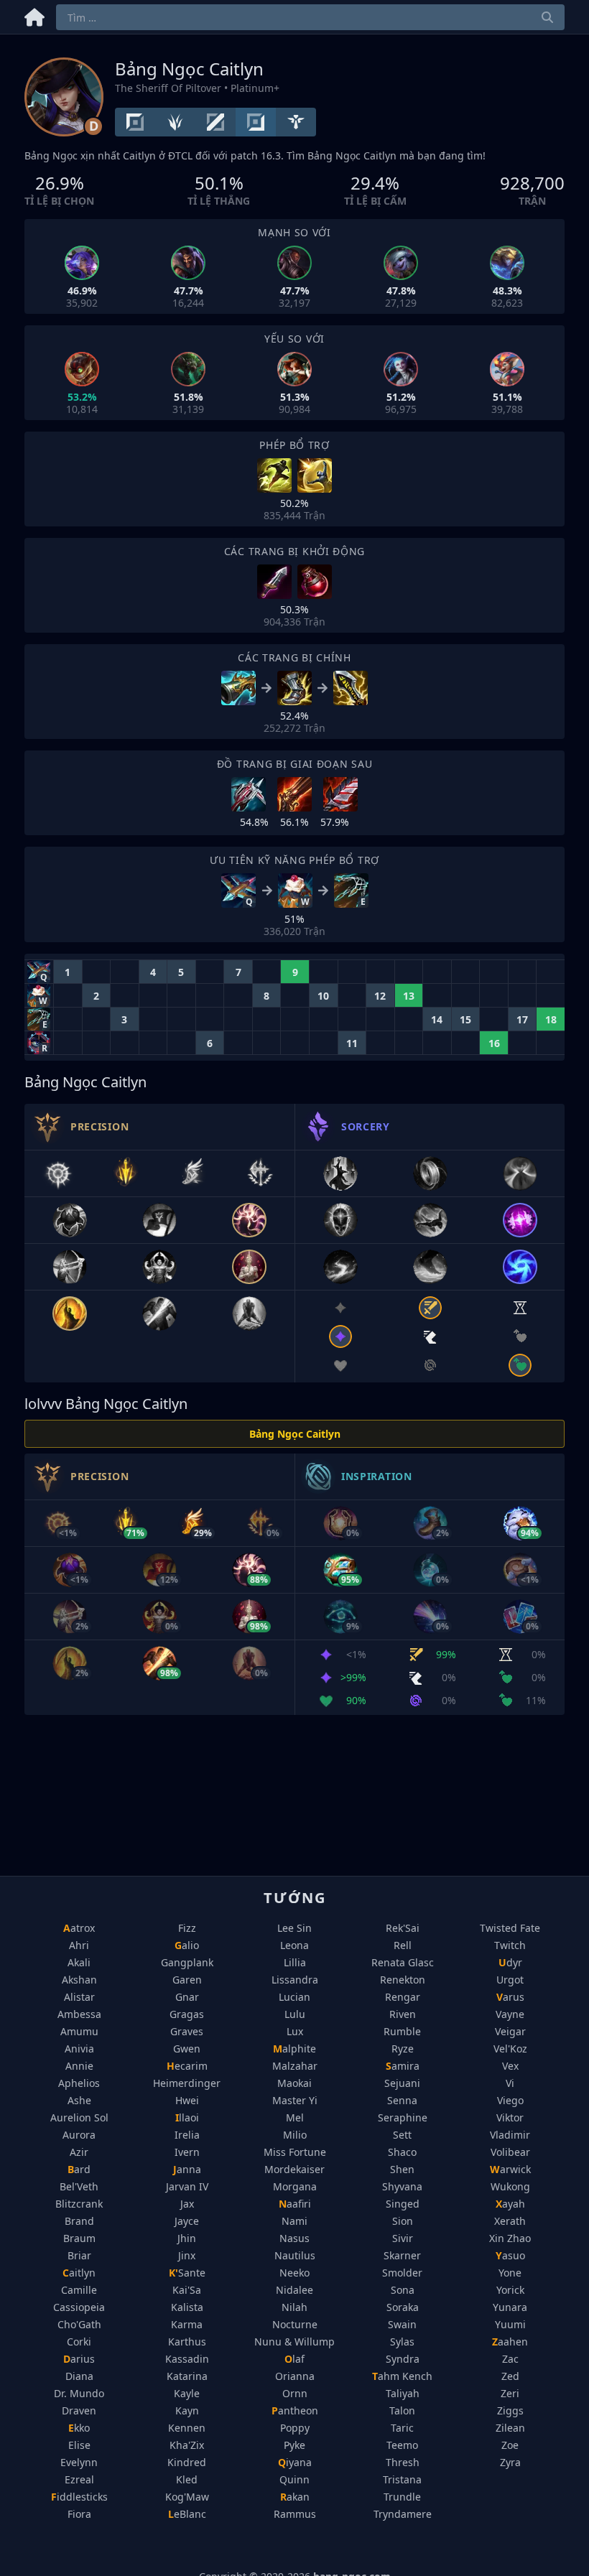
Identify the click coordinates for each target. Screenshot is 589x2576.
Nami (294, 2221)
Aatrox (79, 1928)
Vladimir (510, 2135)
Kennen (187, 2428)
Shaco (402, 2152)
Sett (402, 2135)
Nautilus (295, 2255)
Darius (79, 2359)
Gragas (187, 2014)
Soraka (403, 2307)
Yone (510, 2273)
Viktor (510, 2117)
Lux (295, 2031)
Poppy (295, 2428)
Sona (403, 2290)
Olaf (294, 2359)
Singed (403, 2204)
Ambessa (79, 2014)
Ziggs (510, 2410)
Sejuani (402, 2083)
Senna (402, 2100)
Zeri (510, 2393)
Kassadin (187, 2359)
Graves (187, 2031)
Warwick (510, 2169)
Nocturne (295, 2324)
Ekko (79, 2428)
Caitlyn (79, 2273)
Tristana (402, 2479)
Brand (79, 2221)
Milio (295, 2135)
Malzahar (295, 2066)
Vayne (510, 2014)
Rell (403, 1945)
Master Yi (295, 2100)
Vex (510, 2066)
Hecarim (187, 2066)
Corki (79, 2342)
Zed (510, 2376)
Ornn (295, 2393)
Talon (402, 2410)
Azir (79, 2152)
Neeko (294, 2273)
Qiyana (295, 2462)
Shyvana (402, 2186)
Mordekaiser (294, 2169)
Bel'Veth (79, 2186)
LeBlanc (187, 2514)
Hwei (187, 2100)
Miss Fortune (295, 2152)
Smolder (402, 2273)
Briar (79, 2255)
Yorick (510, 2290)
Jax (187, 2204)
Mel (295, 2117)
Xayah (510, 2204)
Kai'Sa (187, 2290)
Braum (79, 2238)
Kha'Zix (187, 2445)
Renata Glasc (403, 1962)
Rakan (295, 2497)
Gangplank (187, 1962)
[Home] (34, 15)
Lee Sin (294, 1928)
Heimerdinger (187, 2083)
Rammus (295, 2514)
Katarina (187, 2376)
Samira (403, 2066)
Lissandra (295, 1980)
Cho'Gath (79, 2324)
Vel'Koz (510, 2049)
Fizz (187, 1928)
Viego (510, 2100)
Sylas (402, 2342)
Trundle (402, 2497)
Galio (187, 1945)
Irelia (187, 2135)
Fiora (79, 2514)
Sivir (403, 2238)
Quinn (294, 2479)
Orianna (295, 2376)
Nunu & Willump (294, 2342)
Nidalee (294, 2290)
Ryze (403, 2049)
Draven (79, 2410)
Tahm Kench (402, 2376)
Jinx (187, 2255)
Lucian (294, 1997)
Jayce (187, 2221)
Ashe (79, 2100)
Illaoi (187, 2117)
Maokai (294, 2083)
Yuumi (510, 2324)
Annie (79, 2066)
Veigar (510, 2031)
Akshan (79, 1980)
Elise (79, 2445)
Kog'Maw (187, 2497)
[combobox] (310, 17)
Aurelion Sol (79, 2117)
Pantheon (295, 2410)
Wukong (510, 2186)
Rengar (403, 1997)
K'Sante (187, 2273)
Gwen (187, 2049)
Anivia (79, 2049)
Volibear (510, 2152)
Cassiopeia (79, 2307)
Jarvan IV (187, 2186)
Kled (187, 2479)
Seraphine (403, 2117)
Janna (187, 2169)
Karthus (187, 2342)
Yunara (510, 2307)
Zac (510, 2359)
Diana (79, 2376)
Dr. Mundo (79, 2393)
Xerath (510, 2221)
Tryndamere (403, 2514)
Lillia (295, 1962)
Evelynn (79, 2462)
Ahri (79, 1945)
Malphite (294, 2049)
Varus (510, 1997)
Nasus (294, 2238)
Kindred (187, 2462)
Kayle (187, 2393)
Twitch (510, 1945)
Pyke (294, 2445)
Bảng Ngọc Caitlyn (295, 1434)
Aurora (79, 2135)
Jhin (187, 2238)
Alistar (79, 1997)
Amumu (79, 2031)
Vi (510, 2083)
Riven (403, 2014)
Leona (294, 1945)
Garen (187, 1980)
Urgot (510, 1980)
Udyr (510, 1962)
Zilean (510, 2428)
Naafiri (295, 2204)
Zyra (510, 2462)
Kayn (187, 2410)
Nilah (294, 2307)
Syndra (403, 2359)
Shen (402, 2169)
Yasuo (510, 2255)
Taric (402, 2428)
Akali (79, 1962)
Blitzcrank (79, 2204)
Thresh (403, 2462)
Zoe (510, 2445)
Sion (403, 2221)
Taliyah (403, 2393)
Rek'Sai (403, 1928)
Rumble (402, 2031)
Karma (187, 2324)
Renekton (403, 1980)
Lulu (295, 2014)
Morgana (295, 2186)
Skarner (402, 2255)
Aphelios (79, 2083)
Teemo (402, 2445)
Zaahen (510, 2342)
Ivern (187, 2152)
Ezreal (79, 2479)
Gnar (187, 1997)
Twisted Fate (510, 1928)
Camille (79, 2290)
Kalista (187, 2307)
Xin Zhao (510, 2238)
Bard (79, 2169)
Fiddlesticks (79, 2497)
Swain (402, 2324)
